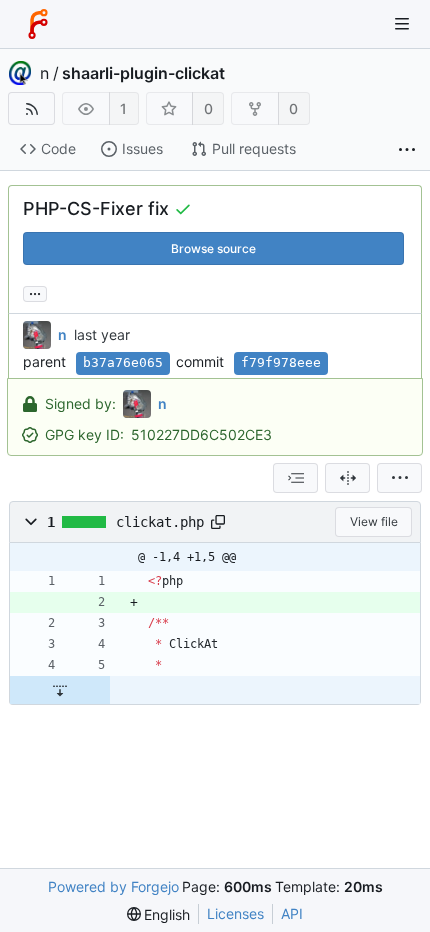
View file (374, 521)
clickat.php (160, 522)
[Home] (38, 24)
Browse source (213, 248)
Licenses (235, 913)
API (292, 913)
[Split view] (347, 478)
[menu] (399, 478)
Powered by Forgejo (113, 886)
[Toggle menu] (402, 24)
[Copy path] (218, 522)
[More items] (407, 149)
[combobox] (295, 478)
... (35, 292)
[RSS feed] (31, 108)
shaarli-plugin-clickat (143, 73)
